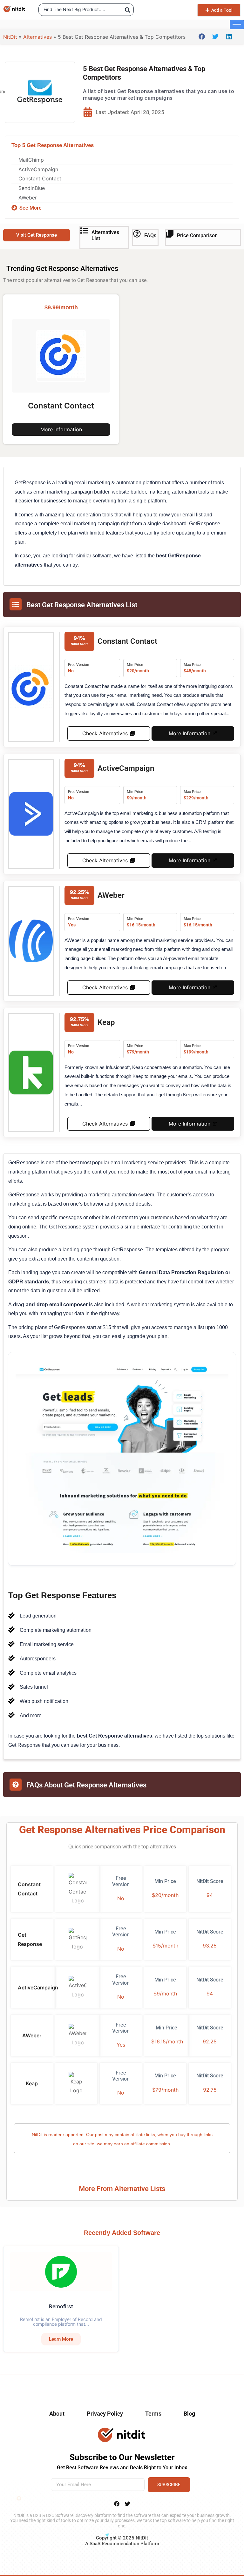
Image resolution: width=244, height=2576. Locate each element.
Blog (189, 2414)
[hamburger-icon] (237, 25)
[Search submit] (128, 10)
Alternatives (37, 37)
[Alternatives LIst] (84, 231)
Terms (153, 2414)
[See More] (14, 208)
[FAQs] (137, 234)
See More (30, 208)
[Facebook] (117, 2504)
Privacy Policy (105, 2414)
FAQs (150, 235)
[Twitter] (127, 2504)
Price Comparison (197, 235)
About (57, 2414)
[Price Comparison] (170, 234)
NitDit (10, 37)
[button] (202, 36)
